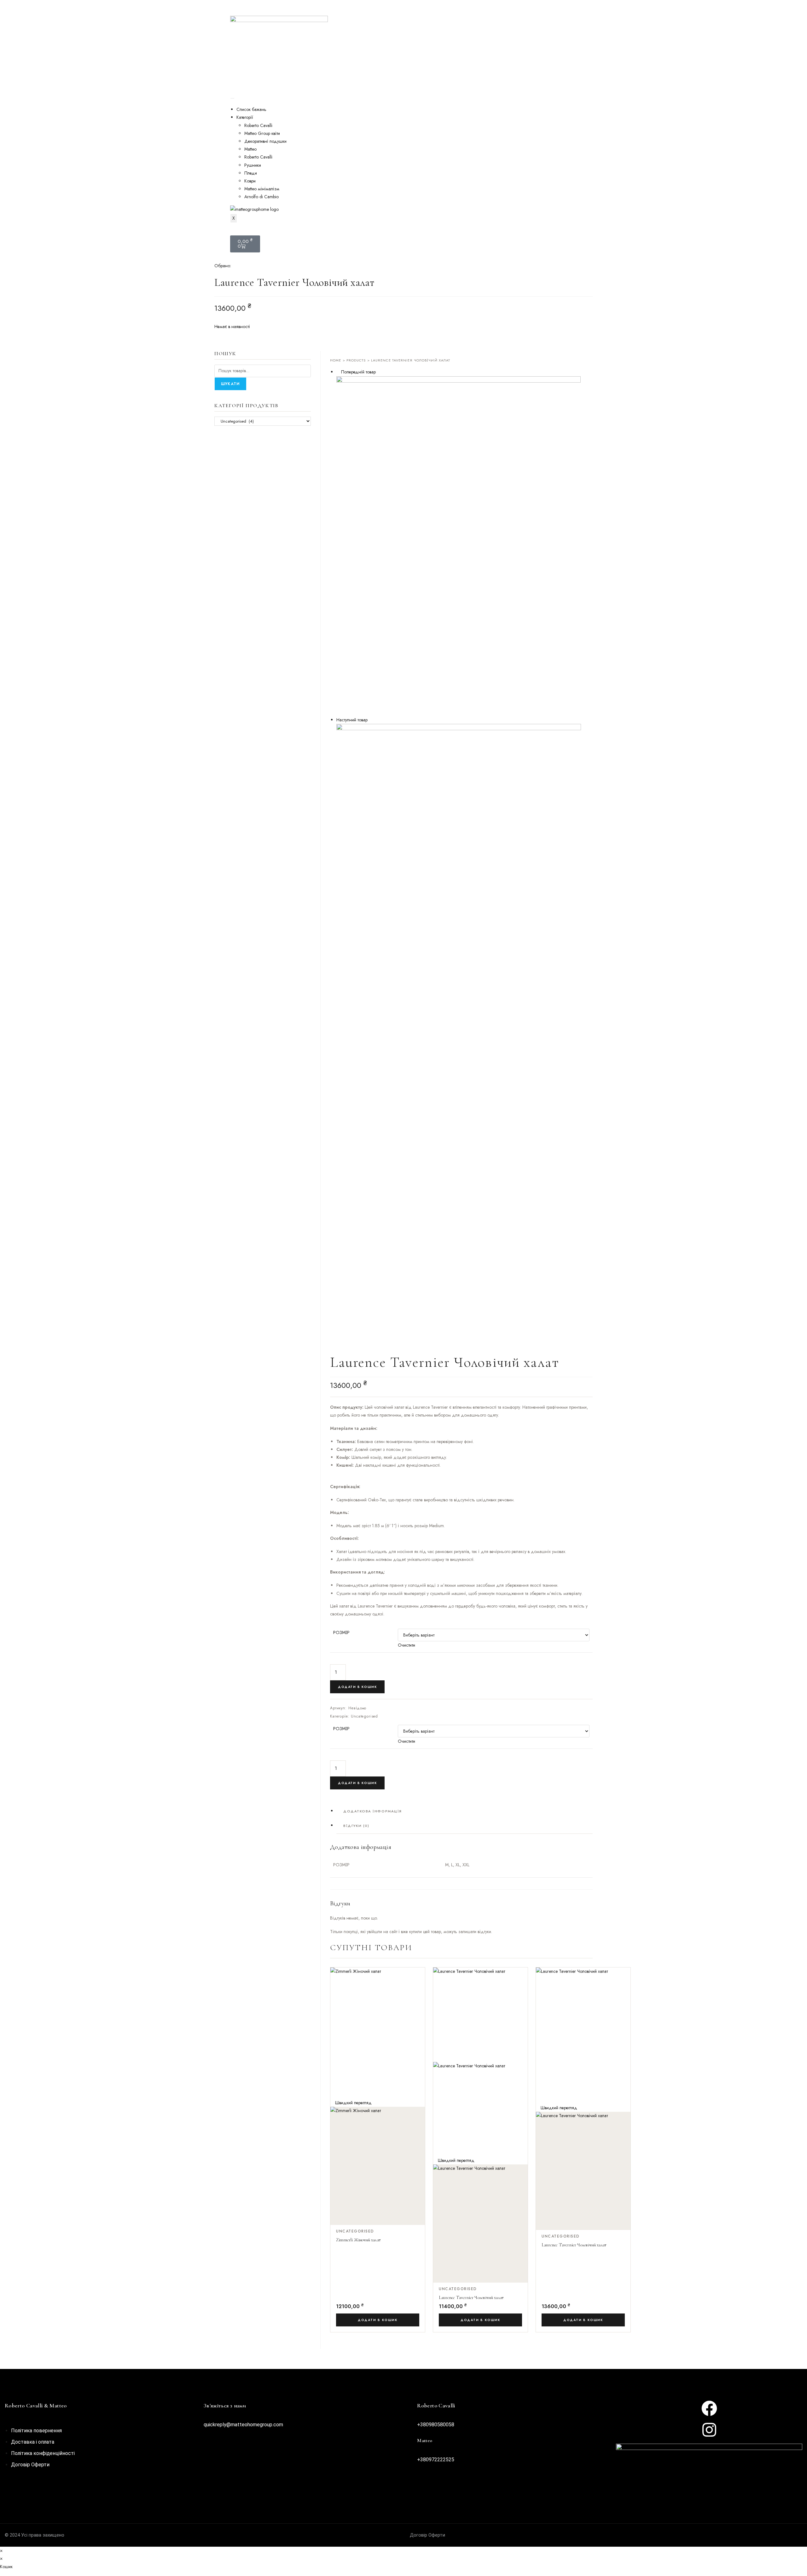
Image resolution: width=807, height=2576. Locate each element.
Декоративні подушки (265, 141)
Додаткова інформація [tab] (373, 1811)
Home (336, 360)
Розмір (341, 1632)
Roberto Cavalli (258, 125)
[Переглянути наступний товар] (371, 720)
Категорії (245, 117)
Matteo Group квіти (262, 133)
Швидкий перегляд (353, 2103)
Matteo (250, 149)
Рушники (253, 165)
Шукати (230, 384)
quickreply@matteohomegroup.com (243, 2425)
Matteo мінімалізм (262, 189)
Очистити (406, 1645)
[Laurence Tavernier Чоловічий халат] (464, 900)
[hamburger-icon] (232, 98)
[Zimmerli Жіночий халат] (464, 546)
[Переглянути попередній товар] (338, 372)
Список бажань (251, 109)
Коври (250, 181)
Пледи (251, 173)
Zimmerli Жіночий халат (358, 2240)
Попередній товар (358, 372)
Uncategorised (364, 1716)
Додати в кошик (357, 1687)
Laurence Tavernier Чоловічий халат (471, 2298)
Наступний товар (352, 720)
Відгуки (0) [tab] (356, 1826)
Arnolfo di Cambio (261, 197)
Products (356, 360)
